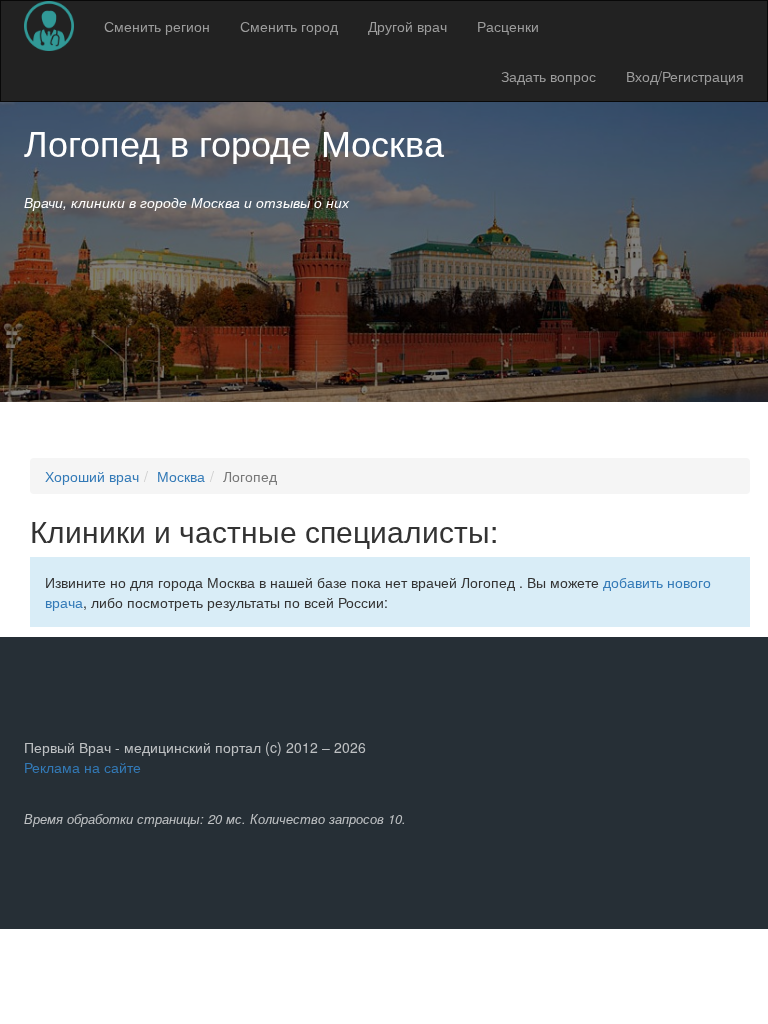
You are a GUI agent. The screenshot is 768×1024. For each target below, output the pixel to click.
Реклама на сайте (82, 767)
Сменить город (289, 26)
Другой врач (407, 26)
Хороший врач (92, 476)
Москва (181, 476)
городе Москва (321, 141)
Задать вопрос (548, 76)
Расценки (508, 26)
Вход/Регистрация (685, 76)
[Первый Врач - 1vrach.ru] (49, 26)
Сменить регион (157, 26)
